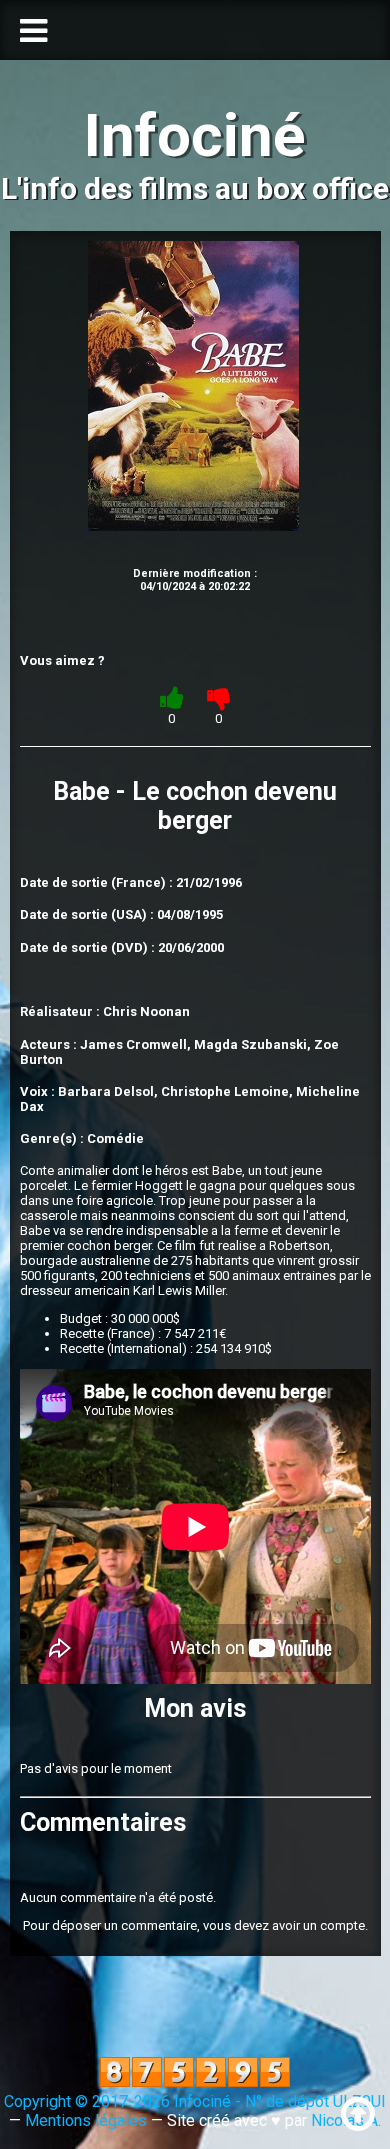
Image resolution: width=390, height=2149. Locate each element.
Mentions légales (86, 2120)
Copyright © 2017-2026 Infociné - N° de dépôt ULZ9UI (195, 2101)
